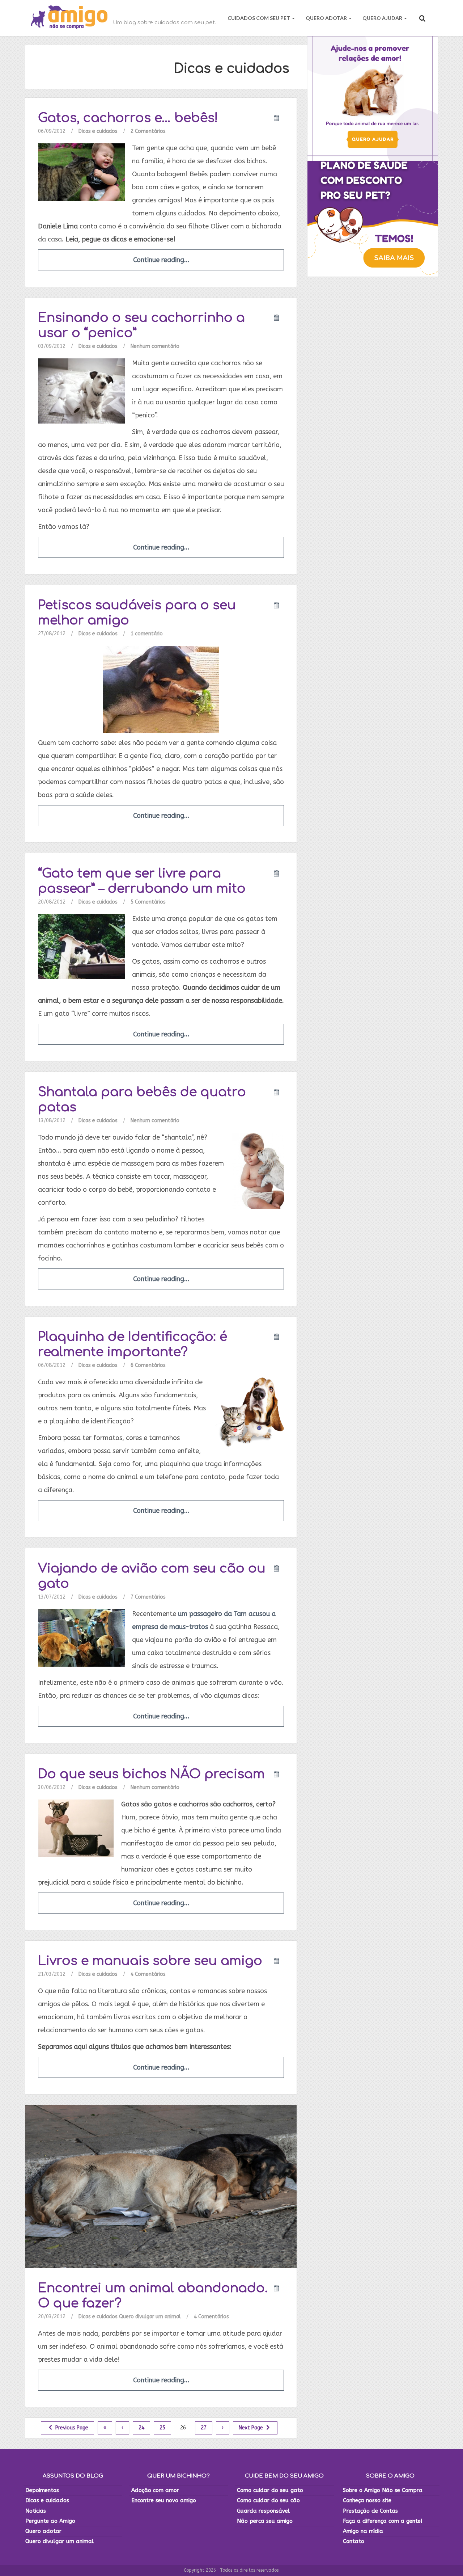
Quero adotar (43, 2531)
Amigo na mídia (363, 2531)
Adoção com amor (155, 2490)
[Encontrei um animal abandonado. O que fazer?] (161, 2186)
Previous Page (71, 2428)
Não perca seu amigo (265, 2521)
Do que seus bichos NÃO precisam (151, 1774)
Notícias (36, 2511)
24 (141, 2428)
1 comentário (147, 634)
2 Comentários (148, 131)
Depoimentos (42, 2490)
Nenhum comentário (155, 346)
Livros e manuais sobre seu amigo (150, 1961)
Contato (354, 2541)
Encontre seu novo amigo (164, 2500)
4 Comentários (148, 1974)
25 (162, 2428)
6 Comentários (148, 1365)
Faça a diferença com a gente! (383, 2521)
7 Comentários (148, 1597)
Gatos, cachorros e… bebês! (128, 118)
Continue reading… (161, 260)
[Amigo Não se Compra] (69, 18)
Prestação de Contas (370, 2511)
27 (204, 2428)
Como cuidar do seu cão (268, 2500)
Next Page (252, 2428)
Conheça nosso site (367, 2500)
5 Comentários (148, 902)
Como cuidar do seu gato (270, 2490)
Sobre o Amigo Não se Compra (383, 2490)
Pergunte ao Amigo (50, 2521)
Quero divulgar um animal (150, 2317)
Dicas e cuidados (98, 131)
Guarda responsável (263, 2511)
